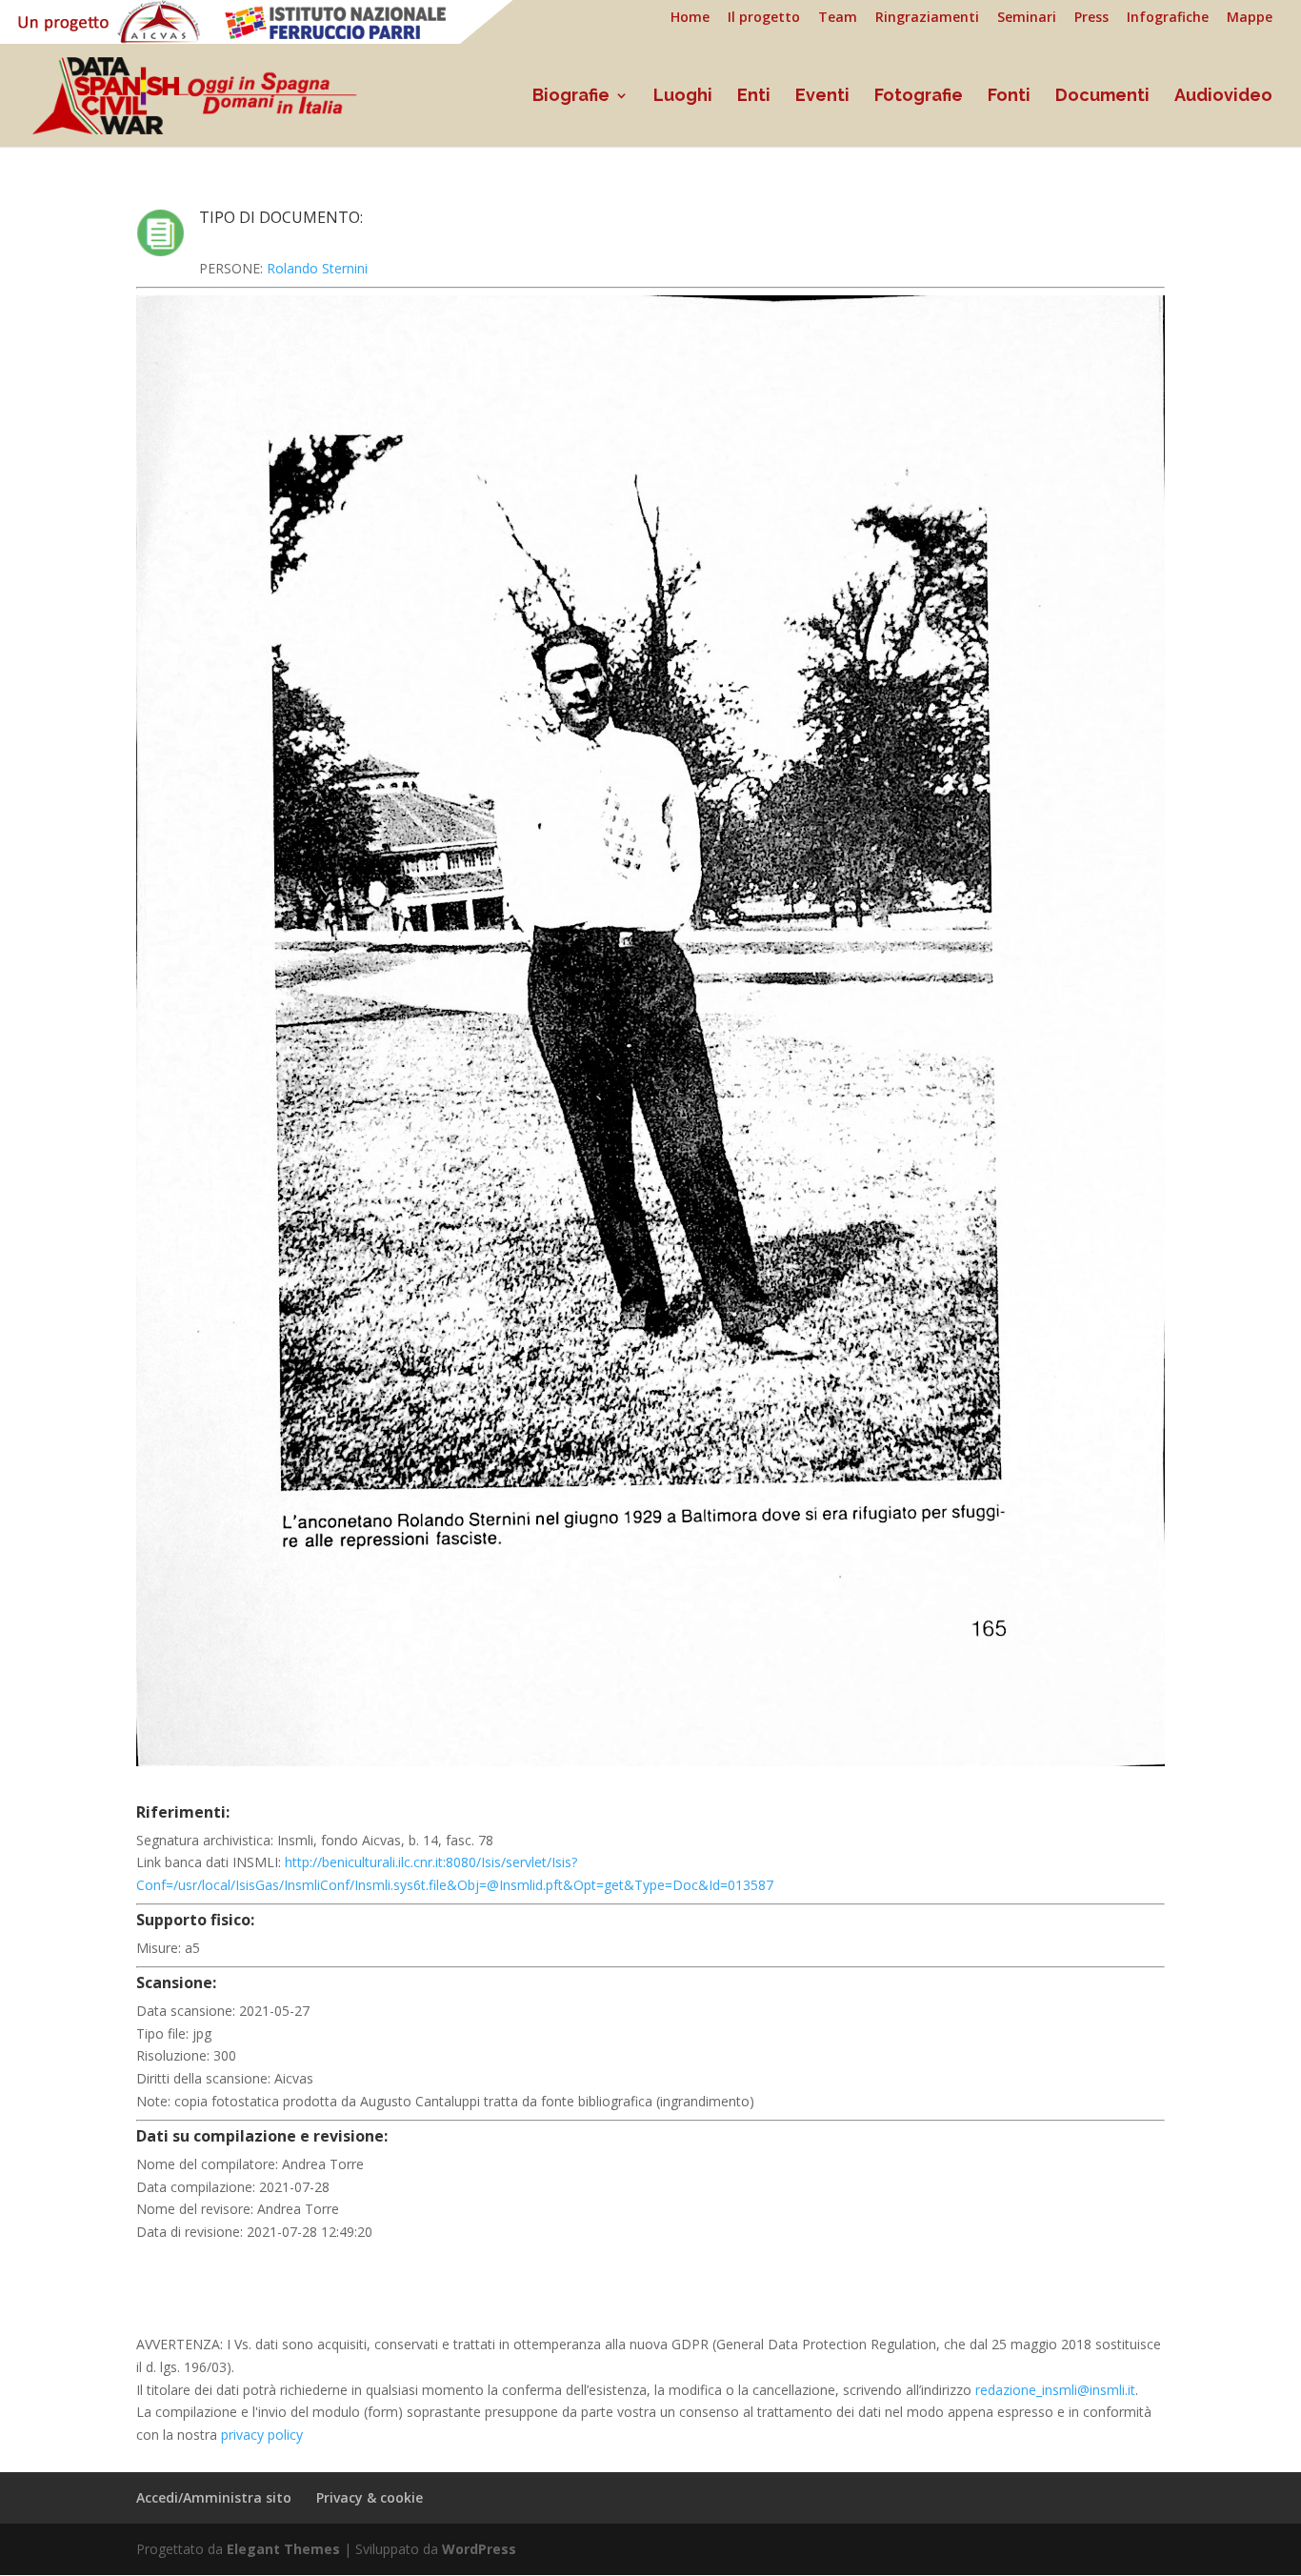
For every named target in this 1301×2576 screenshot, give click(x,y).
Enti (754, 97)
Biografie (571, 97)
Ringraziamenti (927, 18)
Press (1091, 18)
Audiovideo (1223, 97)
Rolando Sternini (317, 268)
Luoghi (683, 97)
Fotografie (919, 97)
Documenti (1102, 97)
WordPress (479, 2549)
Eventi (822, 97)
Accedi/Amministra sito (214, 2497)
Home (690, 18)
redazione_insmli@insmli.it (1055, 2390)
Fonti (1009, 97)
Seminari (1027, 18)
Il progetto (764, 18)
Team (838, 18)
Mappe (1250, 18)
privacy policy (262, 2435)
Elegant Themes (283, 2549)
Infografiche (1168, 18)
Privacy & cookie (370, 2497)
